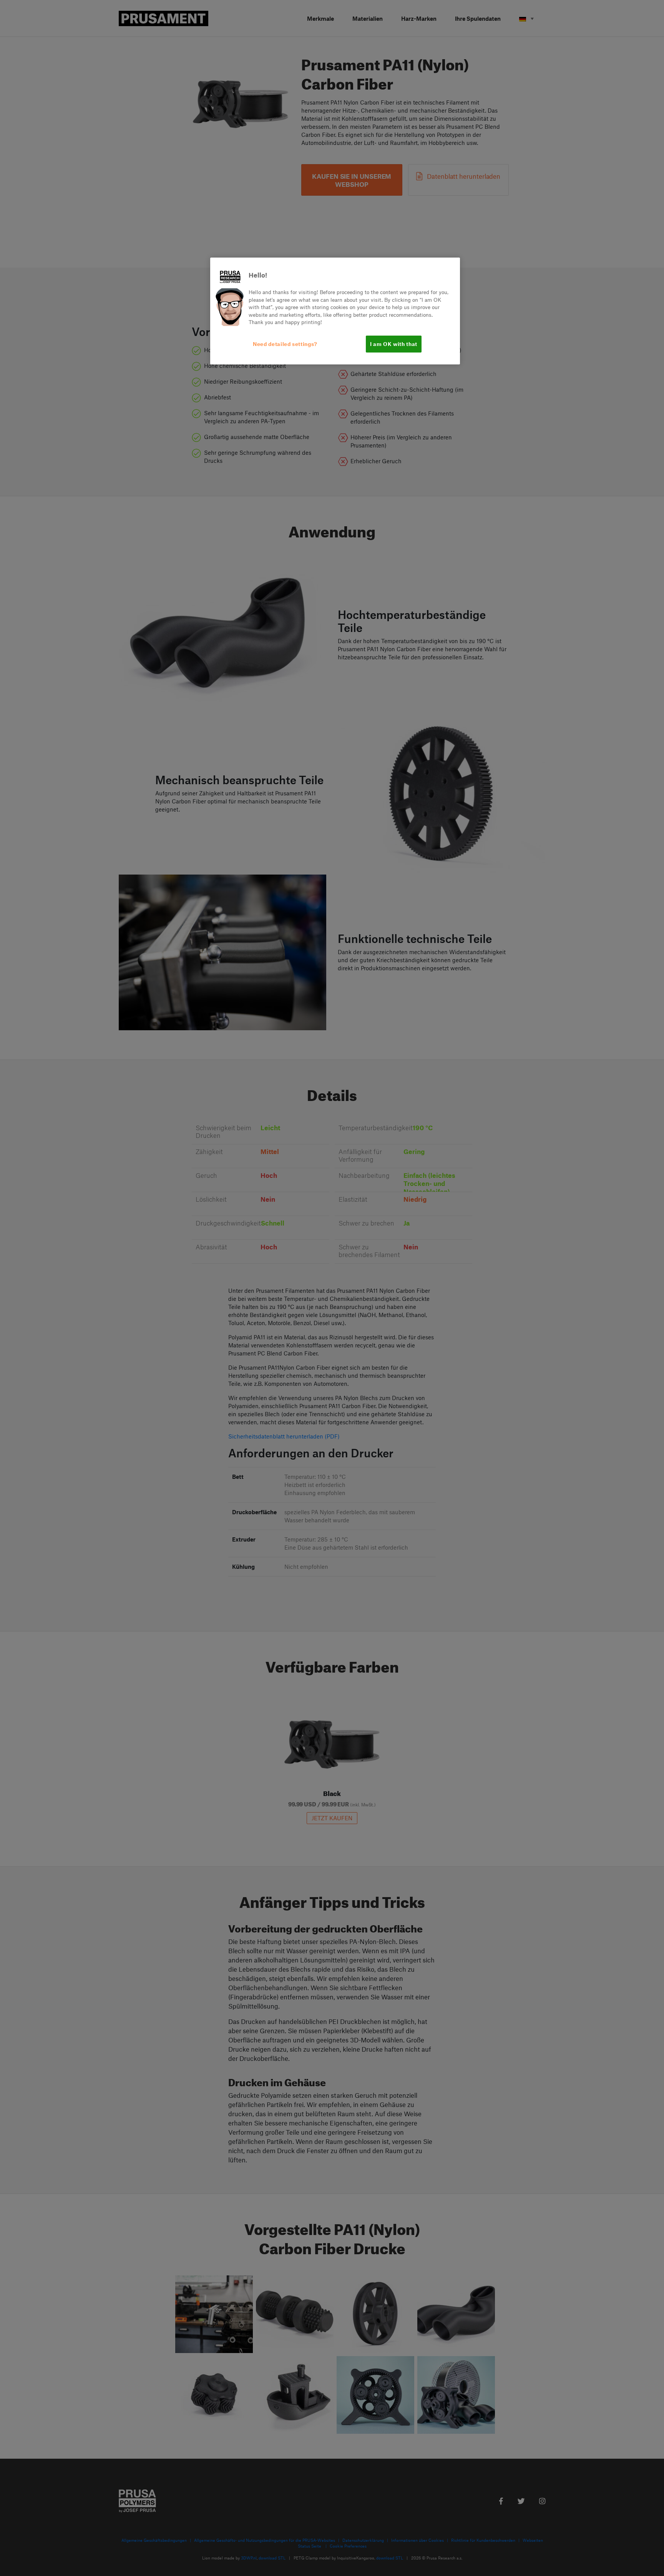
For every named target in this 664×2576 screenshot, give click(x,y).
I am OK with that (394, 344)
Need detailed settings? (285, 344)
